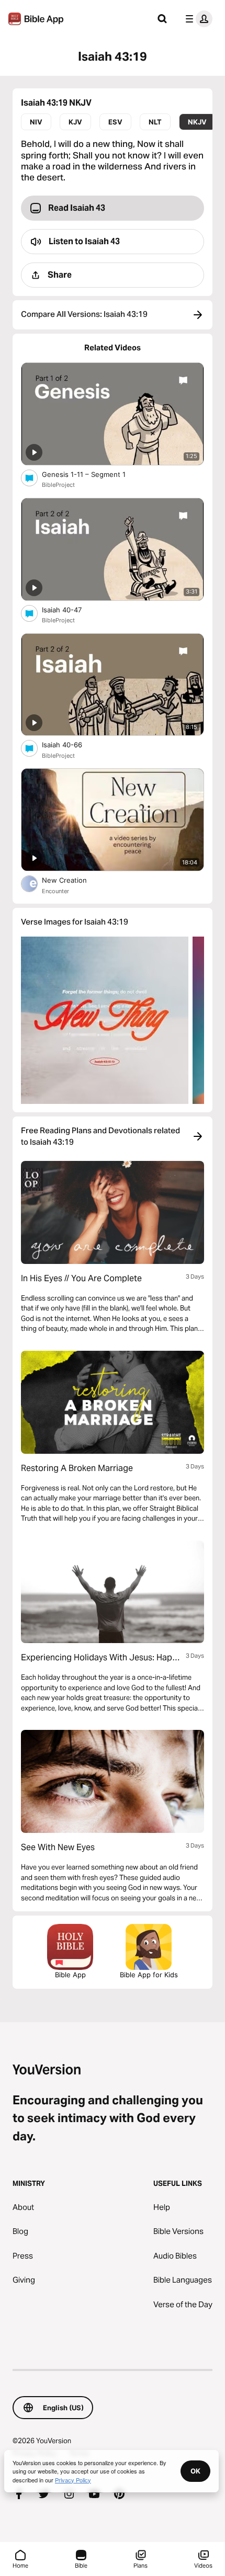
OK (195, 2471)
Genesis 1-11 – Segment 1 (92, 474)
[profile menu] (197, 19)
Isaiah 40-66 (71, 744)
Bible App (70, 1975)
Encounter (55, 891)
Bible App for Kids (149, 1975)
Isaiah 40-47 (70, 609)
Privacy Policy (73, 2480)
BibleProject (58, 485)
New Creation (75, 880)
